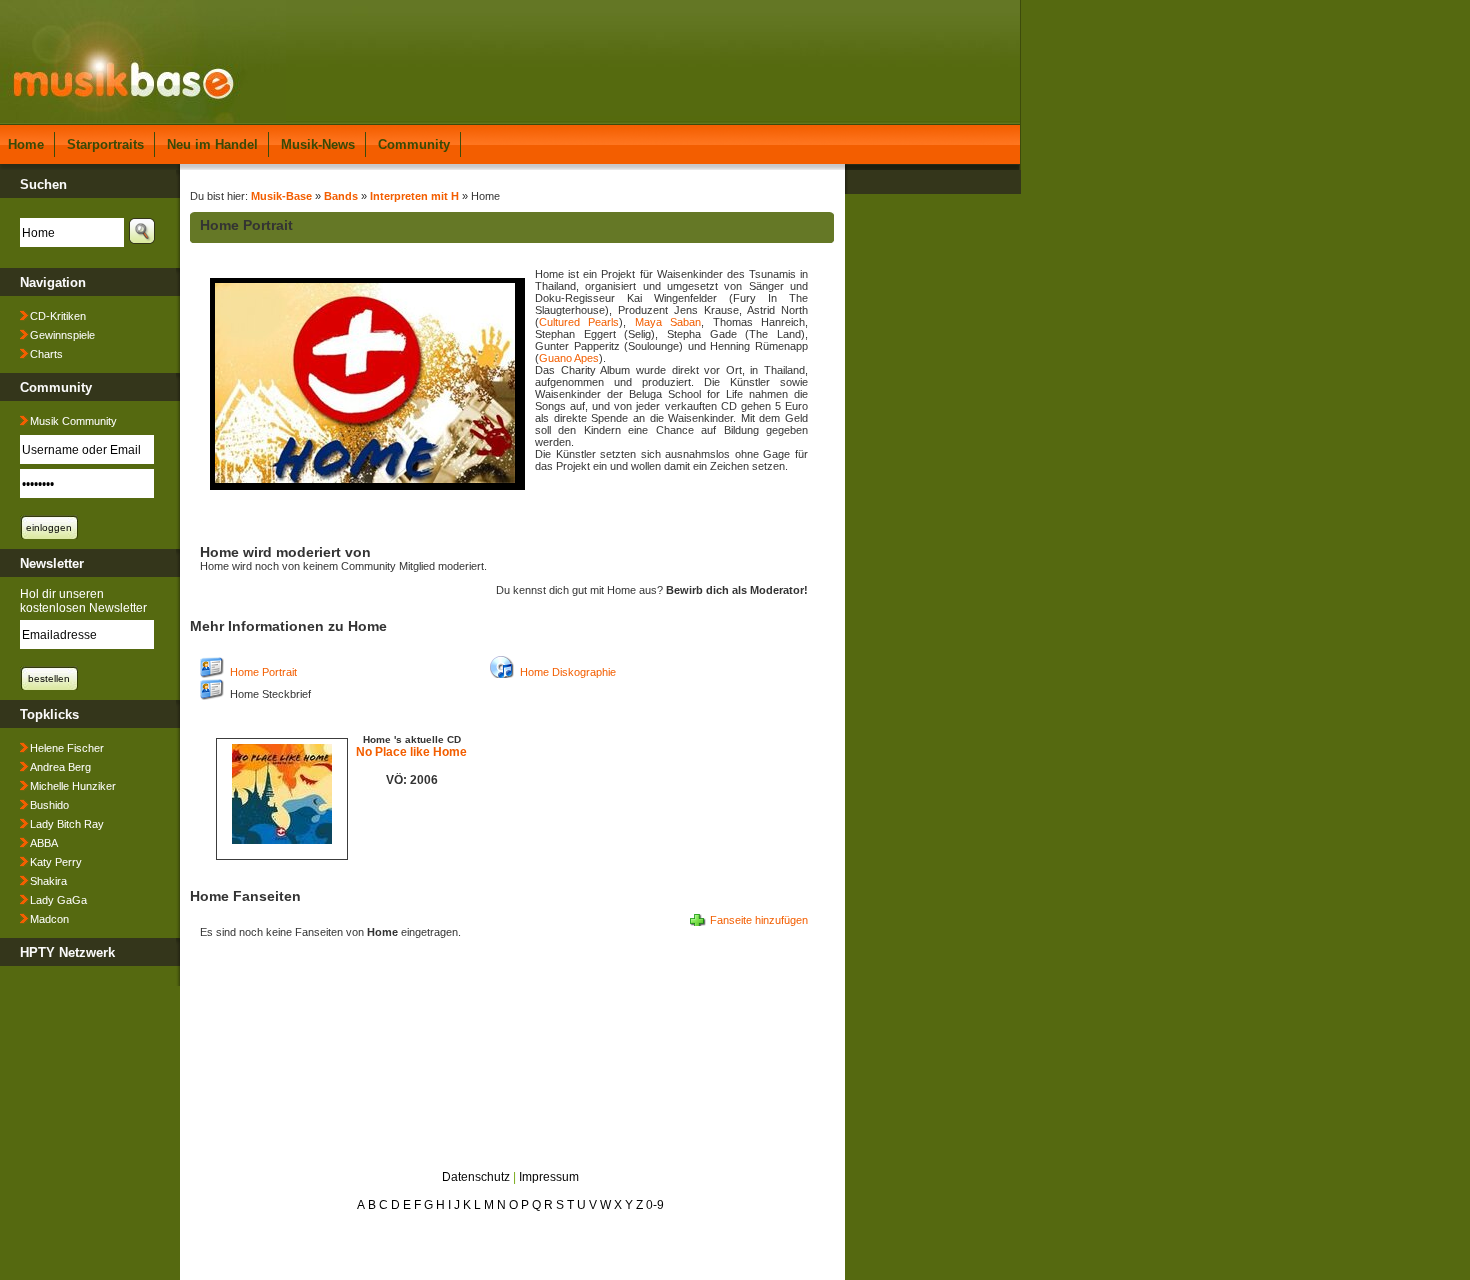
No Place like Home (411, 752)
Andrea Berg (60, 767)
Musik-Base (281, 196)
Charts (46, 354)
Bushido (49, 805)
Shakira (48, 881)
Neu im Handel (212, 144)
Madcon (49, 919)
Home (26, 144)
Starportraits (105, 144)
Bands (341, 196)
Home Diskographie (568, 672)
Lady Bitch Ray (67, 824)
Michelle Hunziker (73, 786)
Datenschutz (476, 1177)
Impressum (549, 1177)
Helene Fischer (67, 748)
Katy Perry (56, 862)
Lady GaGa (58, 900)
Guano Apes (569, 358)
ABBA (44, 843)
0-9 (655, 1205)
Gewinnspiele (62, 335)
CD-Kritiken (58, 316)
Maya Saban (668, 322)
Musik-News (318, 144)
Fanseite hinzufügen (759, 920)
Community (414, 144)
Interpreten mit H (414, 196)
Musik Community (73, 421)
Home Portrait (263, 672)
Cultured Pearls (579, 322)
